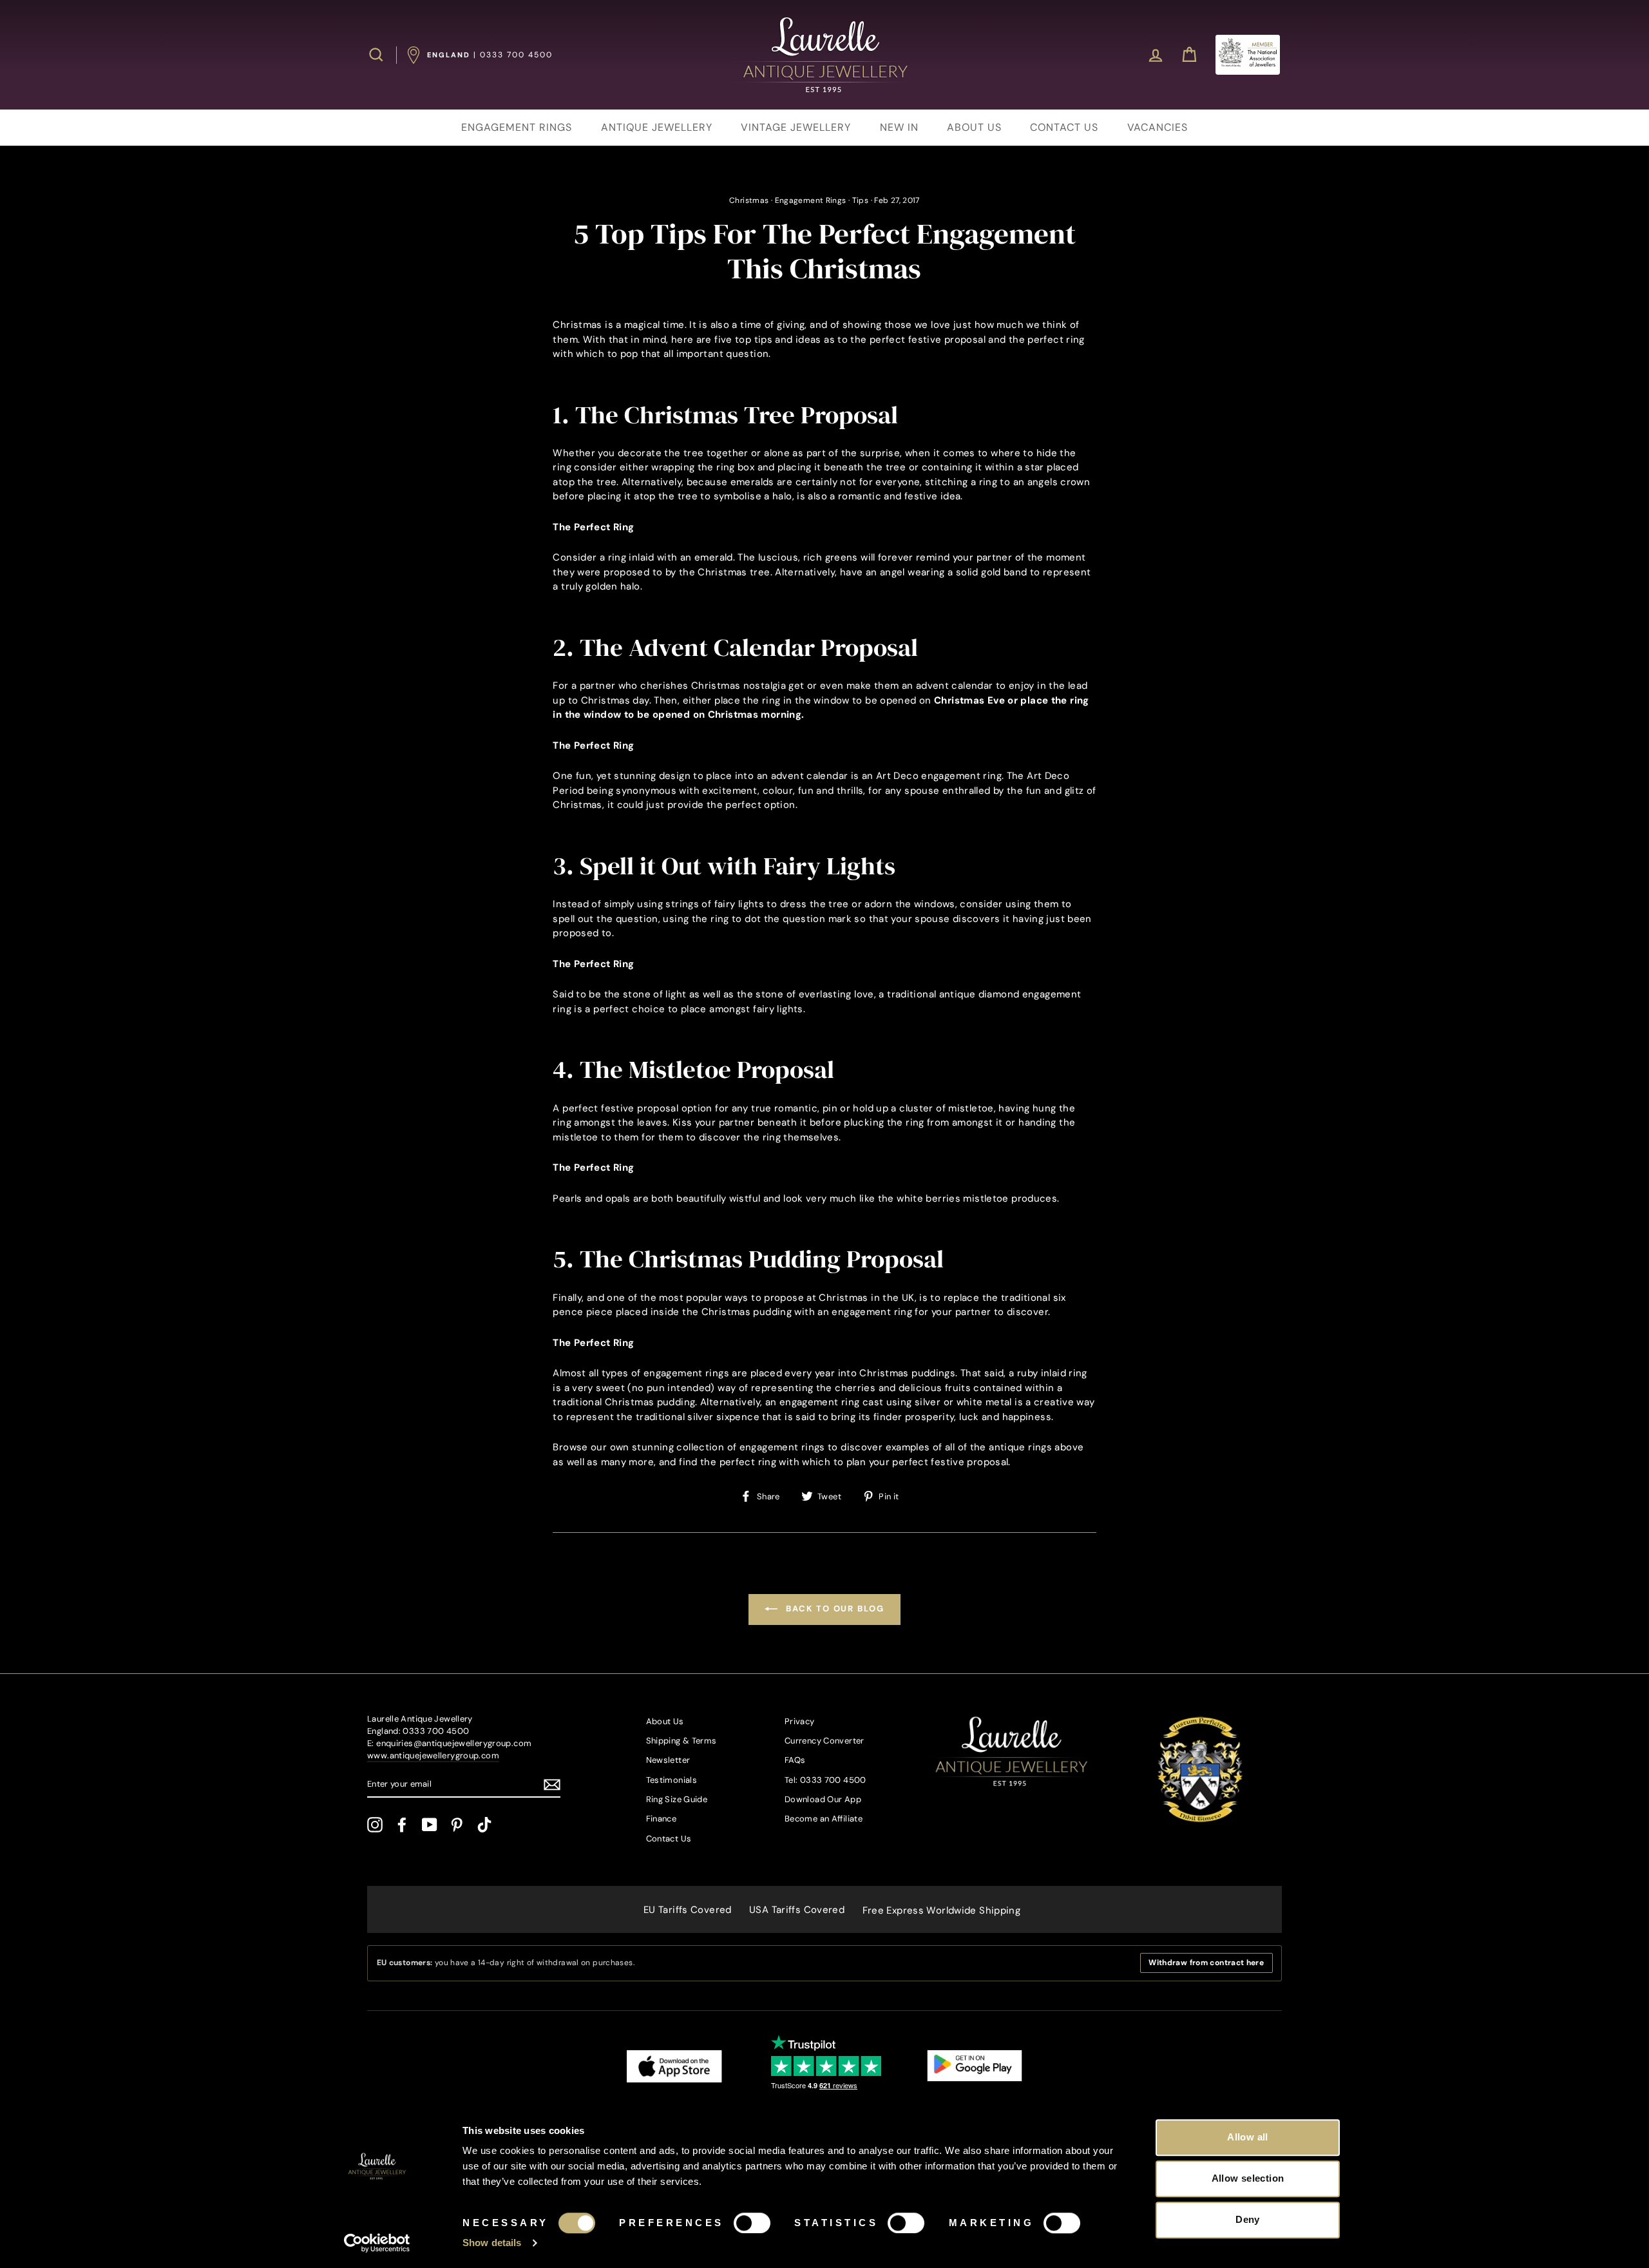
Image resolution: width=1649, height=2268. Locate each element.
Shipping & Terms (682, 1741)
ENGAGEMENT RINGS (517, 127)
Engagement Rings (811, 200)
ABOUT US (974, 127)
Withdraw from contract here (1206, 1963)
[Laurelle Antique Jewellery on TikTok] (484, 1825)
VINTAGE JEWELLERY (796, 127)
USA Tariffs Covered (797, 1910)
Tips (861, 200)
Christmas (749, 200)
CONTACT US (1064, 127)
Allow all (1247, 2137)
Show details (492, 2243)
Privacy (800, 1721)
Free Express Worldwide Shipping (942, 1910)
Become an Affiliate (824, 1819)
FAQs (795, 1760)
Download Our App (823, 1799)
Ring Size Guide (677, 1799)
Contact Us (669, 1839)
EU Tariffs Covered (688, 1910)
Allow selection (1248, 2178)
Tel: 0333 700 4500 (825, 1780)
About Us (665, 1721)
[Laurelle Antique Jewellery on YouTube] (430, 1825)
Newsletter (668, 1760)
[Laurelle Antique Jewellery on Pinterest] (457, 1825)
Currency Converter (824, 1741)
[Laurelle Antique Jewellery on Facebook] (402, 1825)
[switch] (752, 2223)
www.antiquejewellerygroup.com (433, 1755)
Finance (662, 1819)
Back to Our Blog (834, 1609)
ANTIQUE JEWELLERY (657, 127)
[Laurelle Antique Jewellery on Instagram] (375, 1825)
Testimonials (672, 1780)
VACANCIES (1158, 127)
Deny (1248, 2219)
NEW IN (899, 127)
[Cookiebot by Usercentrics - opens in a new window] (377, 2243)
